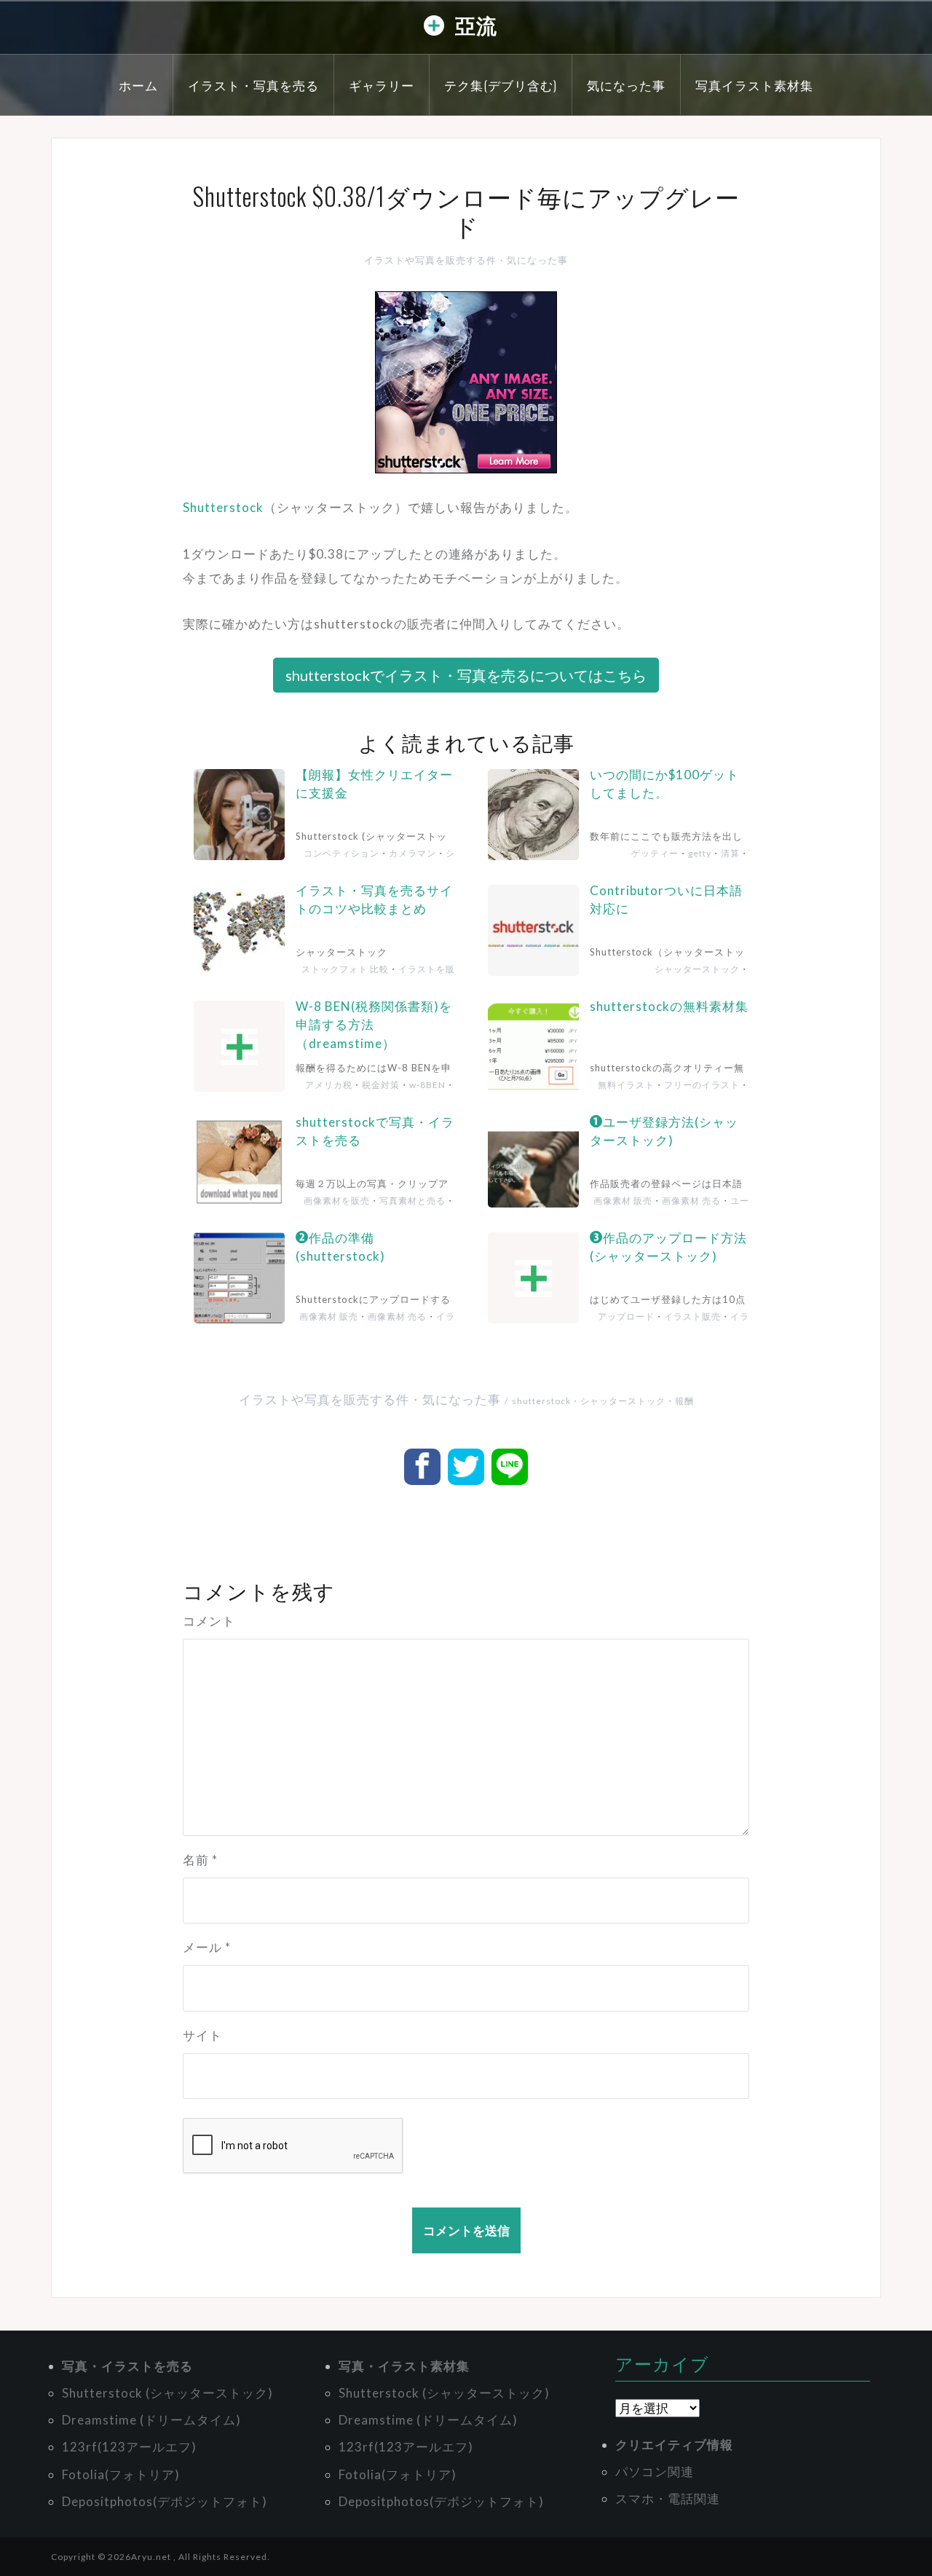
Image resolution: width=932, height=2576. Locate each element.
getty (700, 853)
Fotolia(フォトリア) (121, 2474)
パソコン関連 (655, 2471)
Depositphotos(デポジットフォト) (165, 2501)
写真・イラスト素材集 (404, 2366)
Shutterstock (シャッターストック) (167, 2393)
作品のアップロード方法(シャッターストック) (668, 1247)
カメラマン (412, 853)
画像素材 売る (691, 1201)
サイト (202, 2035)
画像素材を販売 (337, 1201)
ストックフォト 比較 (345, 969)
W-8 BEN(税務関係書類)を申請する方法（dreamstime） (374, 1025)
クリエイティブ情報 (674, 2445)
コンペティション (341, 853)
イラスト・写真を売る (253, 85)
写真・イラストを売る (127, 2366)
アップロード (626, 1316)
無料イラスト (626, 1085)
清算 (730, 853)
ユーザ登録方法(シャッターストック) (664, 1131)
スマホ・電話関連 (668, 2498)
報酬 (684, 1401)
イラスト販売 (431, 1322)
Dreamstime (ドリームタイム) (151, 2420)
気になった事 (626, 85)
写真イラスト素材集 (754, 85)
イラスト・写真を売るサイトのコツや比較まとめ (374, 900)
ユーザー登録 (726, 1206)
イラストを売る (721, 1322)
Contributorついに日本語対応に (666, 900)
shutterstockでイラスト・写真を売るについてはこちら (466, 675)
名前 (200, 1860)
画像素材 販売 (623, 1201)
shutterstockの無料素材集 (669, 1006)
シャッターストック (412, 858)
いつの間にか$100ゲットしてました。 (664, 784)
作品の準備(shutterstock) (340, 1247)
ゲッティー (655, 853)
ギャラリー (382, 85)
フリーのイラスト (702, 1085)
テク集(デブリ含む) (501, 85)
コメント (209, 1621)
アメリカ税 (329, 1085)
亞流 (476, 24)
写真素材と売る (412, 1201)
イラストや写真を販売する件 (430, 260)
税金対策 (381, 1085)
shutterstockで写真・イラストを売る (375, 1131)
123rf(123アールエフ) (129, 2447)
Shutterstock (223, 507)
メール (207, 1947)
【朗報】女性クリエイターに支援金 (374, 784)
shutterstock (541, 1401)
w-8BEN (427, 1085)
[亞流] (434, 29)
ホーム (138, 85)
